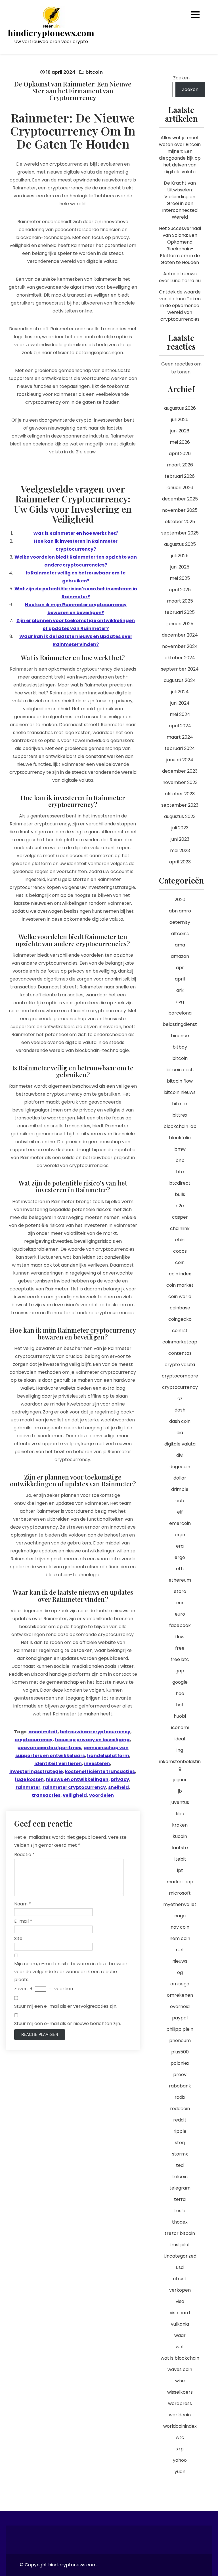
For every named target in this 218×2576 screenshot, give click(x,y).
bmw (180, 1149)
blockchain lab (180, 1126)
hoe (180, 1693)
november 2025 (180, 510)
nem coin (180, 1938)
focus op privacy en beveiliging (92, 1740)
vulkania (180, 2324)
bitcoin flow (180, 1081)
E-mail (23, 1921)
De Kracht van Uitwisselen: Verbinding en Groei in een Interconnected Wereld (180, 200)
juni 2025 (180, 567)
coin (180, 1262)
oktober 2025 (180, 522)
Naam (23, 1904)
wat (180, 2347)
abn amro (180, 911)
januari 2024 (180, 760)
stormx (180, 2154)
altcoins (180, 934)
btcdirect (180, 1183)
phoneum (180, 2041)
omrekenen (180, 1995)
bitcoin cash (180, 1070)
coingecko (180, 1319)
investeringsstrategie (36, 1771)
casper (180, 1217)
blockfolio (180, 1138)
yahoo (180, 2460)
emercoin (180, 1523)
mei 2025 (180, 578)
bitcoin (94, 72)
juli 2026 (180, 420)
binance (180, 1036)
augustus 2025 (180, 544)
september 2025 (180, 533)
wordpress (180, 2403)
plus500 (180, 2052)
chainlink (180, 1228)
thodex (180, 2222)
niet (180, 1950)
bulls (180, 1194)
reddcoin (180, 2109)
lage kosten (29, 1779)
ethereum (180, 1580)
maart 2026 (180, 465)
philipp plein (180, 2029)
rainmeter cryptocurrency (74, 1787)
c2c (180, 1206)
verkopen (180, 2290)
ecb (180, 1501)
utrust (180, 2279)
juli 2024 (180, 692)
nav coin (180, 1927)
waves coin (180, 2369)
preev (180, 2075)
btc (180, 1172)
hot (180, 1705)
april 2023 (180, 862)
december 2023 (180, 771)
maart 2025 (180, 601)
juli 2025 (180, 556)
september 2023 (180, 805)
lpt (180, 1870)
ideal (180, 1739)
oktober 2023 (180, 794)
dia (180, 1433)
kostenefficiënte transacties (100, 1771)
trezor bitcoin (180, 2233)
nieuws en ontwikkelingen (77, 1779)
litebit (180, 1859)
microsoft (180, 1893)
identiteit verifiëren (58, 1764)
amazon (180, 956)
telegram (180, 2188)
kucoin (180, 1836)
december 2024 (180, 635)
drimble (180, 1489)
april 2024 (180, 726)
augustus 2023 (180, 816)
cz (180, 1399)
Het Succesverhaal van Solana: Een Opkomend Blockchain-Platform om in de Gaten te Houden (180, 245)
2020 (180, 900)
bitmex (180, 1104)
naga (180, 1916)
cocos (180, 1251)
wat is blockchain (180, 2358)
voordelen (101, 1795)
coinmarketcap (180, 1342)
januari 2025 (180, 624)
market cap (180, 1882)
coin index (180, 1274)
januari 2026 (180, 488)
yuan (180, 2472)
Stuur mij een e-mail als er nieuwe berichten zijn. (68, 2024)
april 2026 (180, 454)
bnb (180, 1160)
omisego (180, 1984)
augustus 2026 (180, 408)
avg (180, 1002)
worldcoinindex (180, 2426)
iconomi (180, 1727)
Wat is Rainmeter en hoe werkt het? (76, 533)
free (180, 1648)
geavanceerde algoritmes (49, 1748)
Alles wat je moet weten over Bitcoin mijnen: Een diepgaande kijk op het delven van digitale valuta (180, 155)
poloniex (180, 2063)
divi (180, 1455)
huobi (180, 1716)
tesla (180, 2211)
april (180, 979)
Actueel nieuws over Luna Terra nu (180, 277)
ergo (180, 1557)
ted (180, 2165)
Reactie (24, 1855)
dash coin (180, 1421)
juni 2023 (180, 839)
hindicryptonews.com (51, 33)
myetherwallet (180, 1904)
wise (180, 2381)
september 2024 (180, 669)
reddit (180, 2120)
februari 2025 (180, 612)
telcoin (180, 2177)
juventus (180, 1802)
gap (180, 1671)
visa (180, 2301)
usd (180, 2267)
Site (18, 1938)
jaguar (180, 1780)
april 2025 (180, 590)
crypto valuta (180, 1365)
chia (180, 1240)
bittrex (180, 1115)
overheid (180, 2007)
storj (180, 2143)
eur (180, 1603)
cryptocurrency (34, 1740)
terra (180, 2199)
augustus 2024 (180, 680)
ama (180, 945)
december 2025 (180, 499)
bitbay (180, 1047)
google (180, 1682)
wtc (180, 2437)
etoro (180, 1591)
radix (180, 2097)
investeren (97, 1764)
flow (180, 1637)
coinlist (180, 1331)
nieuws (180, 1961)
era (180, 1546)
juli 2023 (180, 828)
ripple (180, 2131)
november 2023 (180, 782)
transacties (46, 1795)
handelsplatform (108, 1756)
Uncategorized (180, 2256)
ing (180, 1750)
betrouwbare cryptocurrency (95, 1732)
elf (180, 1512)
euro (180, 1614)
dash (180, 1410)
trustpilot (180, 2245)
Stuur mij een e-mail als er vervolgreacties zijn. (66, 2006)
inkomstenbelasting (180, 1765)
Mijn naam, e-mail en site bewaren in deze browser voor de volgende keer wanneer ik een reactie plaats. (71, 1972)
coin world (180, 1297)
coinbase (180, 1308)
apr (180, 968)
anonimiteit (43, 1732)
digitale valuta (180, 1444)
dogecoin (180, 1467)
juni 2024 (180, 703)
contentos (180, 1353)
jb (180, 1791)
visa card (180, 2313)
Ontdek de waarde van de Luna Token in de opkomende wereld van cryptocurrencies (180, 306)
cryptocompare (180, 1376)
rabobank (180, 2086)
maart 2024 (180, 737)
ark (180, 990)
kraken (180, 1825)
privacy (120, 1779)
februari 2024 (180, 748)
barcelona (180, 1013)
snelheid (119, 1787)
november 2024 (180, 646)
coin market (180, 1285)
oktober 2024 (180, 658)
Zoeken (181, 78)
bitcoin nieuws (180, 1092)
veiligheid (75, 1795)
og (180, 1972)
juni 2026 (180, 431)
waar (180, 2335)
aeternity (180, 922)
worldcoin (180, 2415)
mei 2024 (180, 714)
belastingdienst (180, 1024)
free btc (180, 1659)
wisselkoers (180, 2392)
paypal (180, 2018)
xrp (180, 2449)
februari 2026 (180, 476)
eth (180, 1569)
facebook (180, 1625)
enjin (180, 1535)
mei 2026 (180, 442)
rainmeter (28, 1787)
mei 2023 (180, 850)
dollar (180, 1478)
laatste (180, 1848)
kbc (180, 1814)
